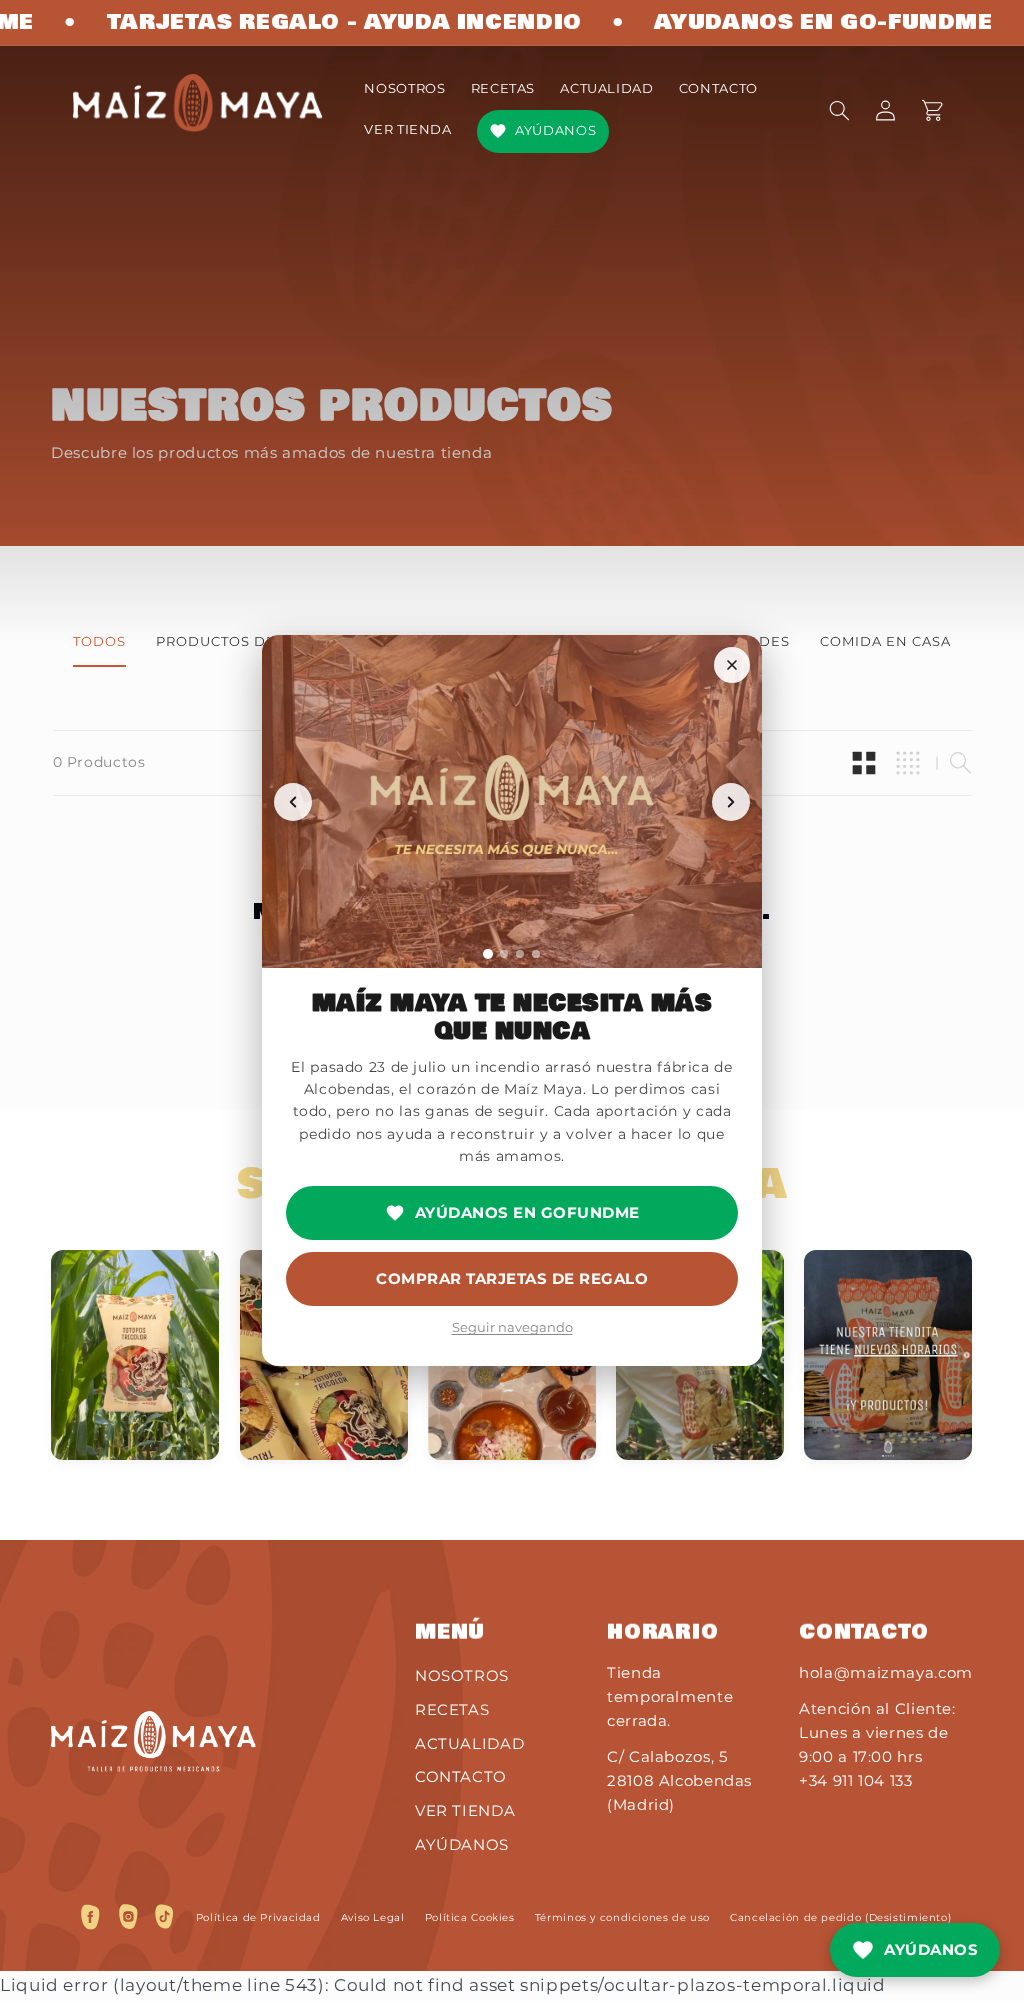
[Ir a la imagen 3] (520, 954)
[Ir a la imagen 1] (488, 954)
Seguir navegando (512, 1327)
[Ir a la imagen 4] (536, 954)
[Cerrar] (732, 665)
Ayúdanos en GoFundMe (527, 1212)
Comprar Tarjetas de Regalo (512, 1278)
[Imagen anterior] (293, 802)
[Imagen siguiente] (731, 802)
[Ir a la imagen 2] (504, 954)
